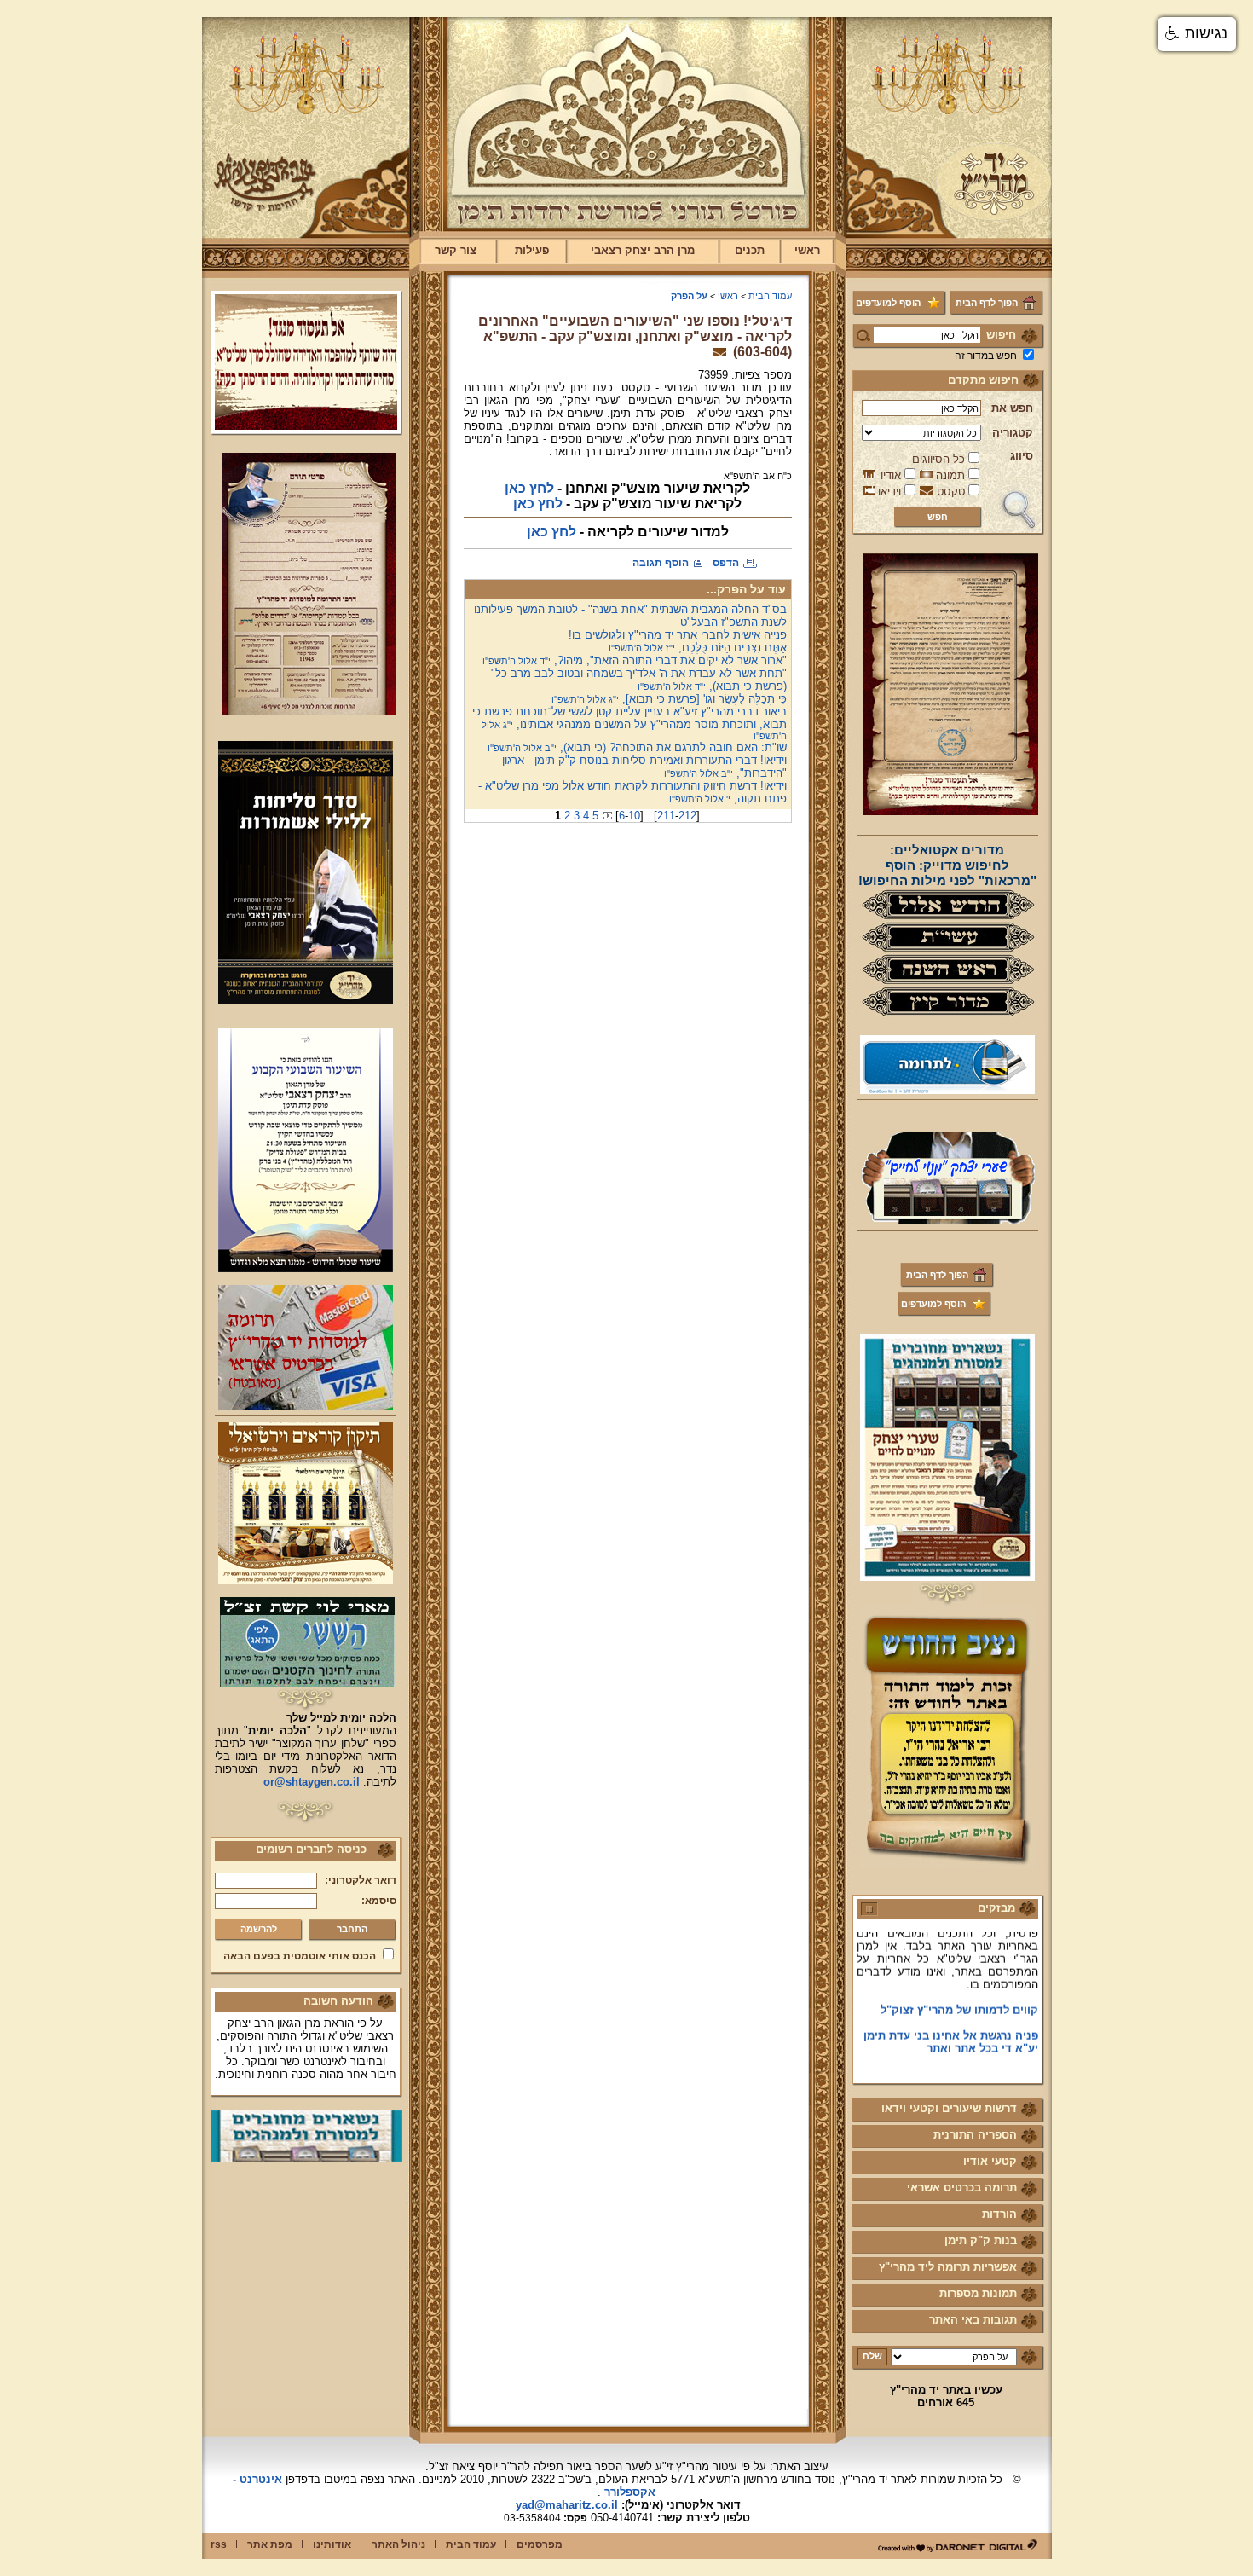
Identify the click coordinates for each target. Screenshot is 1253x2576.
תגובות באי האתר (973, 2320)
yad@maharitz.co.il (567, 2505)
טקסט (951, 492)
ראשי (807, 250)
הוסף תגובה (661, 563)
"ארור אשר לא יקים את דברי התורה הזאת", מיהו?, (635, 660)
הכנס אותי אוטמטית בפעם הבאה (300, 1956)
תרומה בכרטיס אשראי (962, 2188)
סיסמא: (379, 1901)
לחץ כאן (529, 488)
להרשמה (259, 1929)
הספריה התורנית (975, 2135)
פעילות (532, 250)
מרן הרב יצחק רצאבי (643, 250)
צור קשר (456, 250)
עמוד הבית (770, 296)
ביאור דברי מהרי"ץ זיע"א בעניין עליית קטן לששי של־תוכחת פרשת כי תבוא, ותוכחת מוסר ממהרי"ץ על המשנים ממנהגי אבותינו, (629, 723)
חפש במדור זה (986, 356)
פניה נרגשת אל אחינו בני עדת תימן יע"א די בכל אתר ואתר (951, 2017)
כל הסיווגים (938, 459)
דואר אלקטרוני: (361, 1880)
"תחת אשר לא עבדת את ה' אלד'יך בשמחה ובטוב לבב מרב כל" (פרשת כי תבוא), (639, 680)
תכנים (750, 250)
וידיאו (889, 492)
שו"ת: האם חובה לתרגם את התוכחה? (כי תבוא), (637, 747)
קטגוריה (1013, 433)
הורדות (999, 2214)
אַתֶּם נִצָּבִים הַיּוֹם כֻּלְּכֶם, (698, 648)
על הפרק (689, 296)
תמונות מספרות (978, 2293)
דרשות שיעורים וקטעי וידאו (949, 2108)
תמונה (950, 475)
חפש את (1012, 408)
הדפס (726, 563)
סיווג (1022, 456)
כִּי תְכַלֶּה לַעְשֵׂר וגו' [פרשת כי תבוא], (669, 699)
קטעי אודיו (990, 2161)
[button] (1197, 34)
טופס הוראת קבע (995, 2049)
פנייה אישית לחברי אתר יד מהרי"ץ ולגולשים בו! (678, 635)
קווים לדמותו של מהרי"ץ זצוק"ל (959, 1986)
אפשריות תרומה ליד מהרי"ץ (948, 2267)
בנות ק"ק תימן (981, 2240)
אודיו (891, 475)
